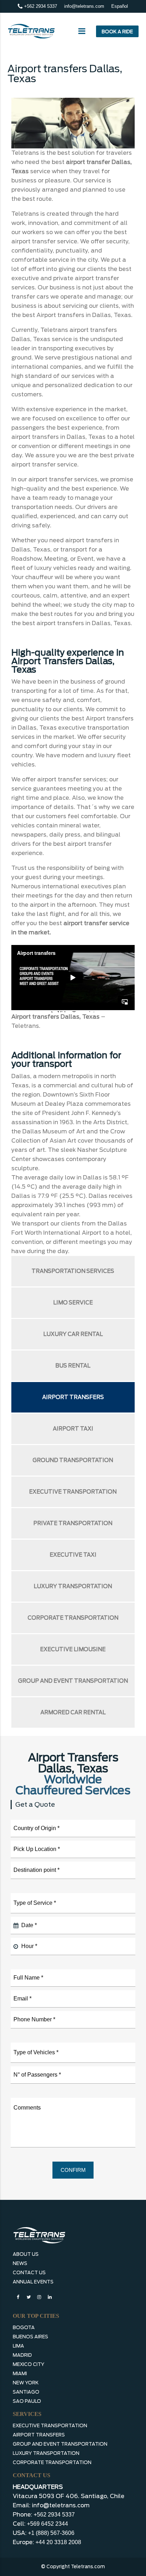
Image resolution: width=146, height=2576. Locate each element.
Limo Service (73, 1303)
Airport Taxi (73, 1429)
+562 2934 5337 (40, 6)
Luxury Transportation (73, 1586)
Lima (18, 2346)
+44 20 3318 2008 (58, 2542)
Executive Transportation (73, 1492)
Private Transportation (73, 1523)
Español (120, 6)
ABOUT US (26, 2254)
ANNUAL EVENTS (33, 2282)
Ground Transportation (73, 1460)
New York (26, 2383)
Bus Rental (73, 1366)
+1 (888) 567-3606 (51, 2533)
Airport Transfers (73, 1397)
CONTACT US (29, 2273)
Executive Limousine (73, 1649)
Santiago (26, 2392)
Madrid (22, 2355)
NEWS (20, 2263)
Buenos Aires (30, 2337)
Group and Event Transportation (73, 1681)
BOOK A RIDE (117, 32)
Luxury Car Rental (73, 1334)
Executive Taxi (73, 1555)
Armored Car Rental (73, 1712)
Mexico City (29, 2364)
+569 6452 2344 (47, 2524)
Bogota (24, 2328)
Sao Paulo (27, 2401)
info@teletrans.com (84, 6)
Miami (20, 2374)
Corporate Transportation (73, 1618)
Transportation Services (73, 1271)
